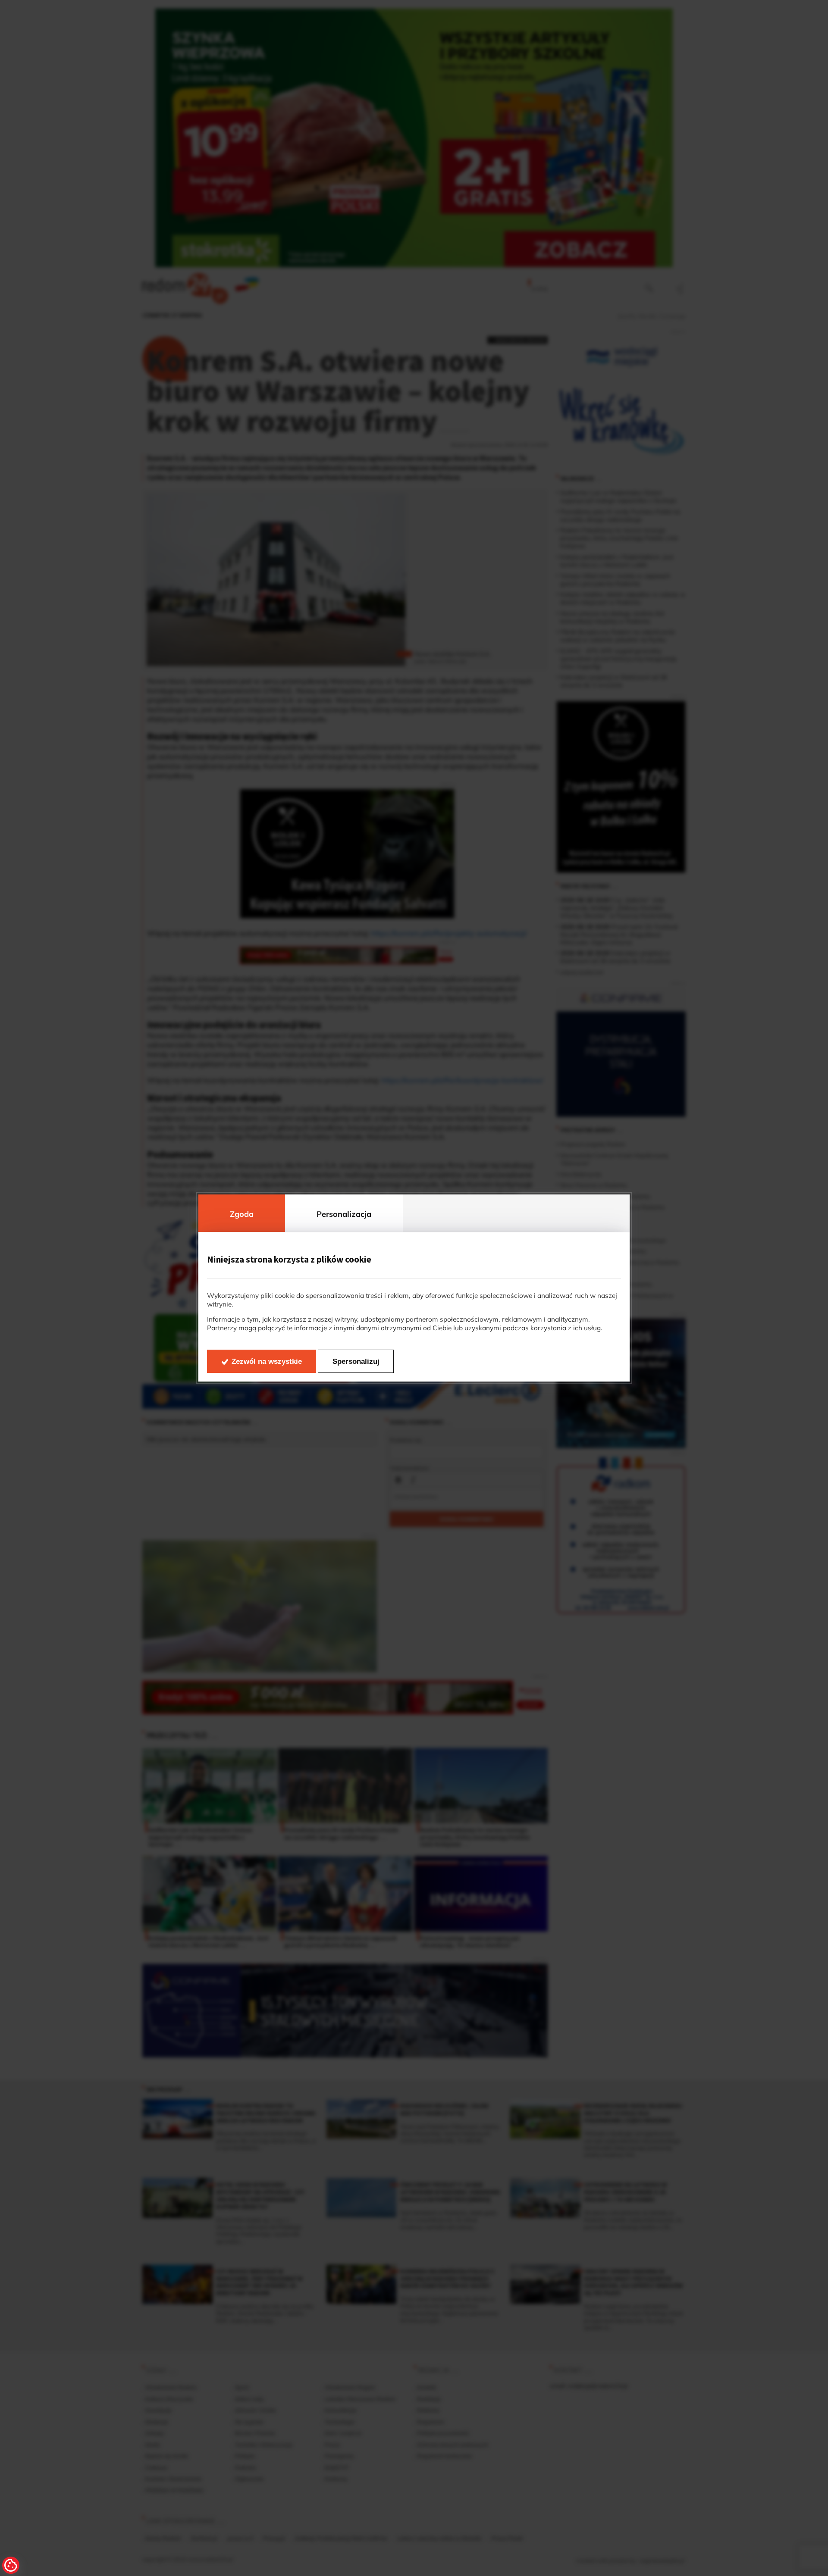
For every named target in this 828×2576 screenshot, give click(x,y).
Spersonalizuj (356, 1361)
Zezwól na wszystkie (267, 1361)
